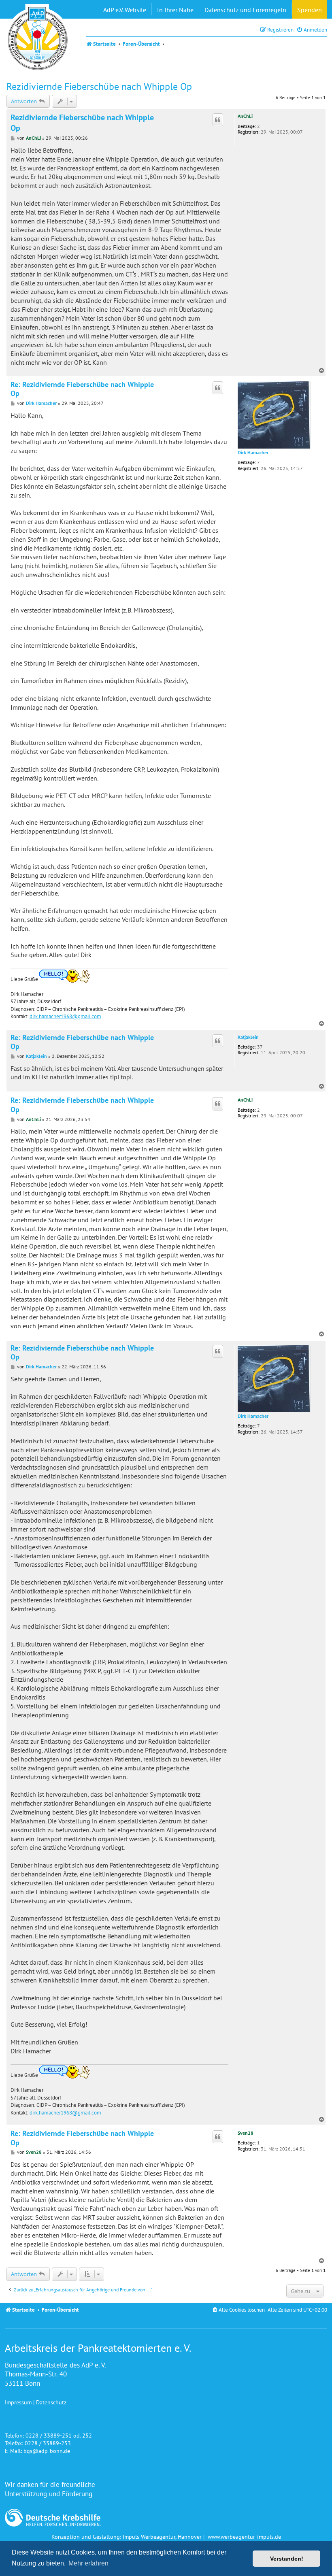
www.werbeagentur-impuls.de (244, 2537)
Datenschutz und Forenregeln (245, 10)
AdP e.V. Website (125, 10)
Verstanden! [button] (287, 2559)
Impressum (18, 2402)
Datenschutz (51, 2402)
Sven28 (246, 2133)
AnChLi (245, 116)
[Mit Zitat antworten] (218, 120)
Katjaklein (248, 1037)
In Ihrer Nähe (175, 10)
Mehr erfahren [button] (88, 2563)
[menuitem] (312, 30)
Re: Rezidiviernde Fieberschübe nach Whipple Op (82, 389)
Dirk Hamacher (253, 453)
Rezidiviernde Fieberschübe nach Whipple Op (99, 86)
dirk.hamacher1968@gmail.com (65, 1016)
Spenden (310, 10)
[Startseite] (38, 38)
